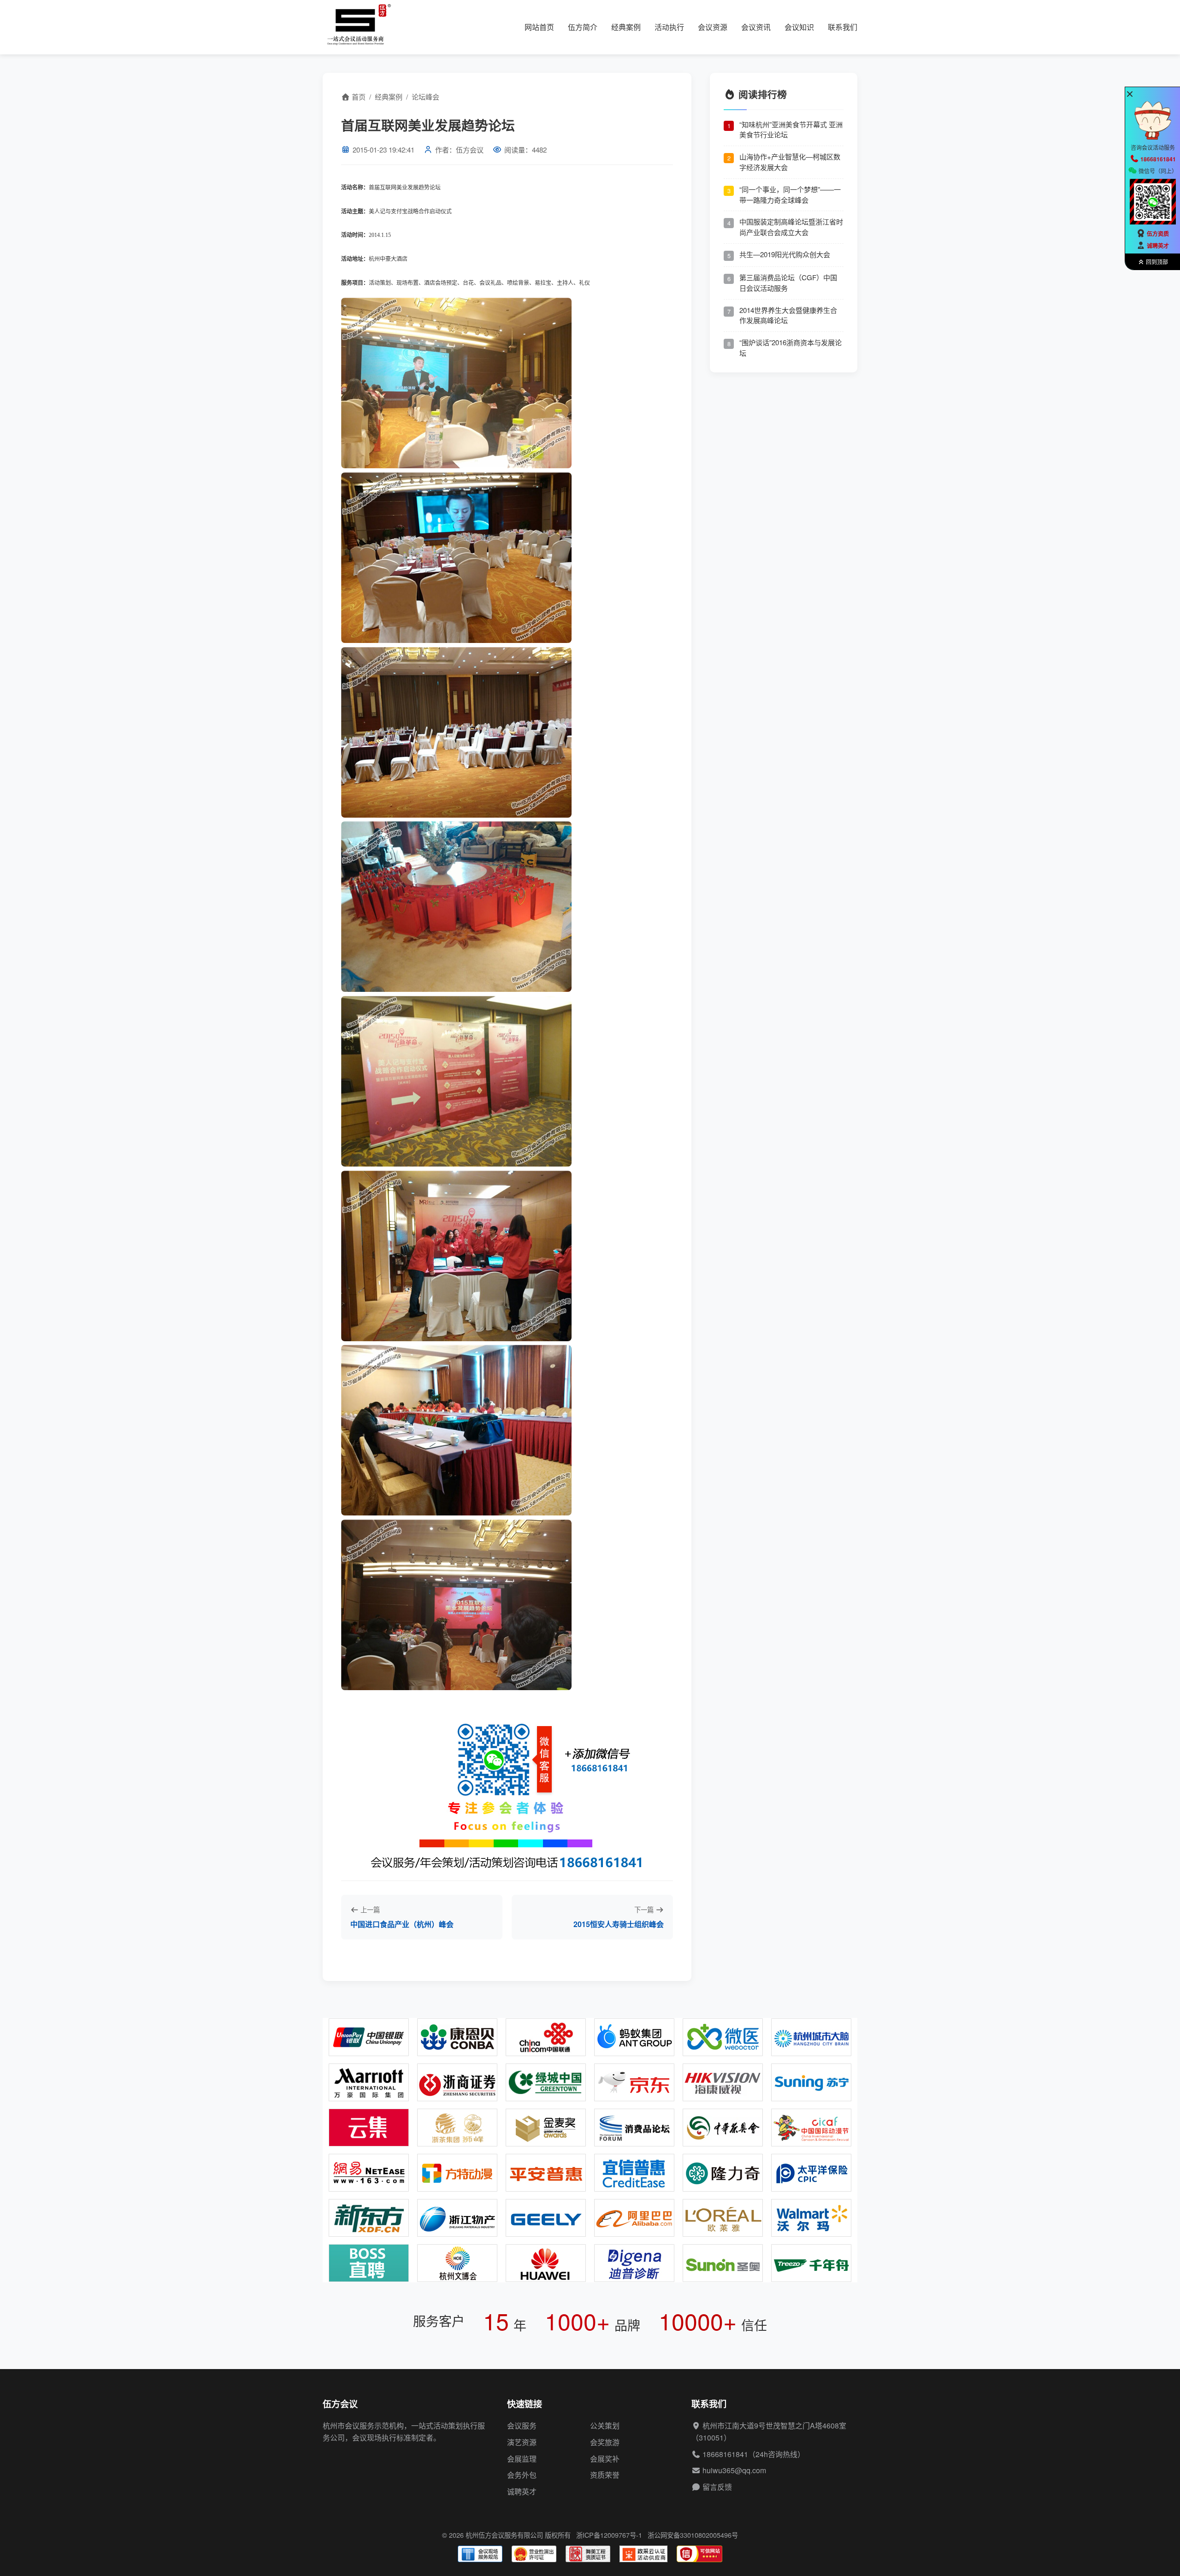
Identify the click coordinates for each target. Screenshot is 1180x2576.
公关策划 (605, 2426)
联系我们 (843, 27)
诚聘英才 (522, 2491)
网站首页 (539, 27)
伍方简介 (583, 27)
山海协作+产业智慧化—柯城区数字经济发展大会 (790, 162)
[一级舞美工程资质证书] (588, 2554)
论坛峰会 (425, 97)
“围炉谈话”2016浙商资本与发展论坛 (791, 348)
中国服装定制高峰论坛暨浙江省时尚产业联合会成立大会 (791, 227)
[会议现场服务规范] (480, 2554)
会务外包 (522, 2475)
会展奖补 (605, 2459)
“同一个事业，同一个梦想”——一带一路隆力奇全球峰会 (790, 194)
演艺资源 (522, 2442)
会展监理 (522, 2459)
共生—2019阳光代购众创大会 (785, 254)
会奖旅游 (605, 2442)
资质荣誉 (605, 2475)
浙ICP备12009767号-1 (609, 2535)
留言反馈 (717, 2487)
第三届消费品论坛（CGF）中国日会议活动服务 (788, 283)
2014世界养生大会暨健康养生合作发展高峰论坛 (788, 315)
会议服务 (522, 2426)
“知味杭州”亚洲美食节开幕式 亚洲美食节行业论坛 (791, 129)
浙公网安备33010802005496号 (693, 2535)
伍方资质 (1158, 234)
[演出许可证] (534, 2554)
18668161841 (725, 2454)
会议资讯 (756, 27)
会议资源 (713, 27)
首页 (358, 97)
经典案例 (626, 27)
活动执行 (669, 27)
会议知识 (799, 27)
